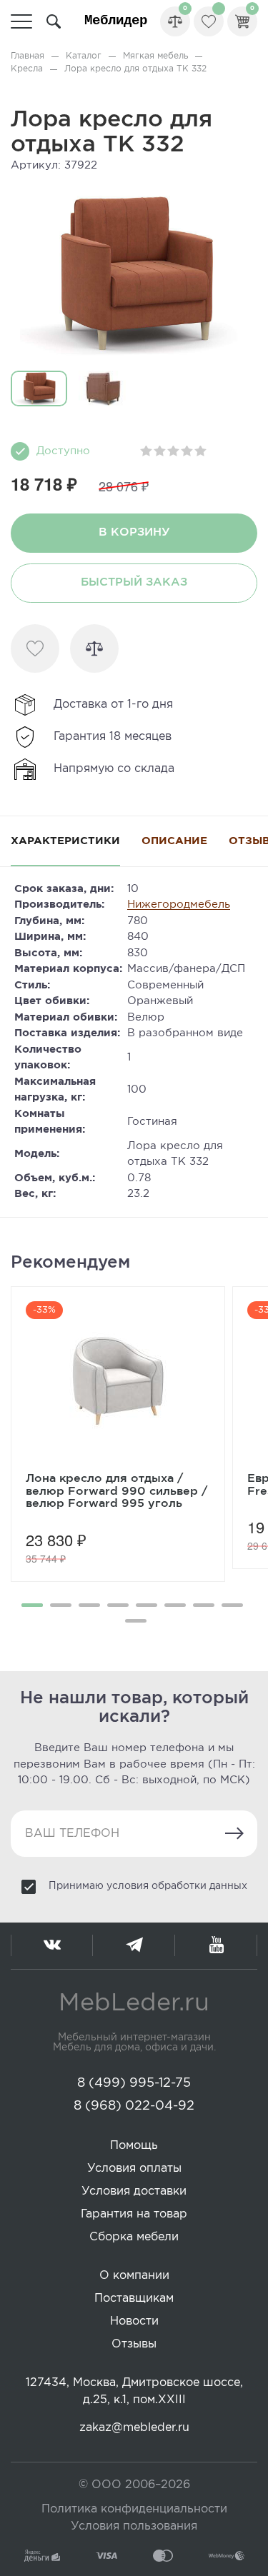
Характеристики (65, 841)
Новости (134, 2321)
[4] (188, 451)
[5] (201, 451)
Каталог (84, 56)
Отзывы (134, 2344)
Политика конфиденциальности (134, 2509)
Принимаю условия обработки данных (148, 1886)
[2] (160, 451)
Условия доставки (134, 2191)
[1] (147, 451)
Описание (174, 841)
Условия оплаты (134, 2169)
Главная (28, 56)
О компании (134, 2276)
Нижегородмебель (179, 904)
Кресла (27, 69)
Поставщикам (134, 2299)
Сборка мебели (134, 2237)
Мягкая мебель (155, 56)
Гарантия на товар (134, 2214)
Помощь (134, 2146)
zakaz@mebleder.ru (134, 2428)
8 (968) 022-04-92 (134, 2106)
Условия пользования (134, 2526)
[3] (174, 451)
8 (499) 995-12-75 (134, 2083)
